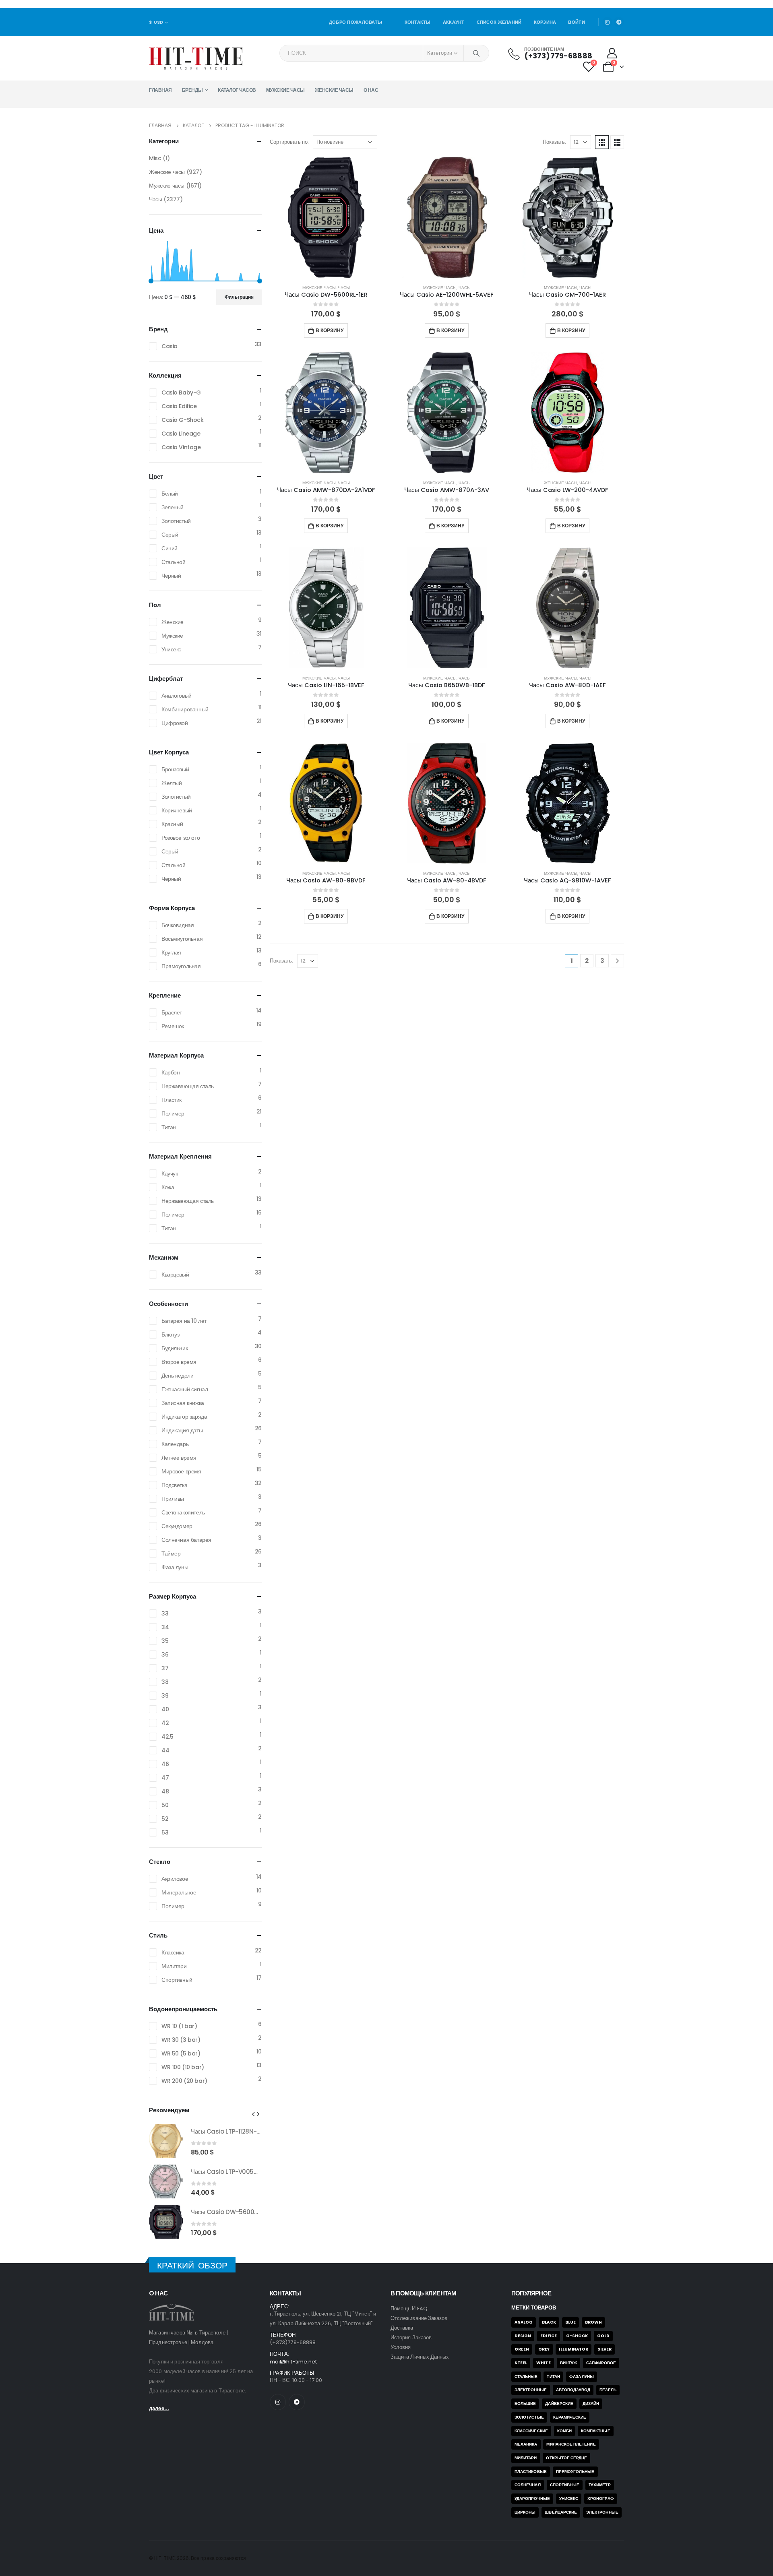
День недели (177, 1376)
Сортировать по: (289, 142)
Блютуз (170, 1334)
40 (165, 1709)
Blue (570, 2322)
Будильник (175, 1348)
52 (165, 1819)
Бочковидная (178, 925)
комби (564, 2431)
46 (165, 1764)
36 (165, 1655)
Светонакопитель (183, 1512)
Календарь (175, 1444)
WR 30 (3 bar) (181, 2040)
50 (165, 1805)
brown (593, 2322)
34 (165, 1627)
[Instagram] (608, 22)
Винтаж (568, 2363)
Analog (524, 2322)
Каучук (169, 1173)
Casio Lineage (181, 434)
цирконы (525, 2512)
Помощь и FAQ (409, 2308)
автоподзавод (573, 2390)
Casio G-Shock (183, 420)
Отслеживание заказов (419, 2318)
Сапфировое (601, 2363)
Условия (401, 2347)
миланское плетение (571, 2444)
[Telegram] (619, 22)
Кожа (168, 1187)
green (522, 2349)
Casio (169, 346)
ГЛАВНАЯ (160, 90)
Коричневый (177, 810)
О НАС (371, 90)
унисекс (569, 2499)
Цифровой (175, 723)
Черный (171, 576)
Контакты (418, 22)
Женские (173, 622)
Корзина (545, 22)
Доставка (402, 2328)
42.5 (167, 1737)
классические (531, 2431)
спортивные (565, 2485)
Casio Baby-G (181, 392)
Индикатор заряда (184, 1417)
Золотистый (176, 521)
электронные (602, 2512)
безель (608, 2390)
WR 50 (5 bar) (181, 2053)
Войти (576, 22)
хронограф (601, 2499)
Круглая (171, 952)
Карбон (171, 1072)
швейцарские (561, 2512)
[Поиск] (476, 53)
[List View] (617, 142)
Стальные (526, 2377)
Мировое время (181, 1471)
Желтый (172, 783)
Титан (169, 1127)
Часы (344, 288)
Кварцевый (175, 1275)
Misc (155, 158)
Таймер (171, 1553)
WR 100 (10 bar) (183, 2067)
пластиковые (531, 2472)
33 (165, 1613)
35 (165, 1641)
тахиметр (600, 2485)
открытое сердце (566, 2458)
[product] (326, 217)
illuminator (574, 2349)
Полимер (173, 1113)
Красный (172, 824)
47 (165, 1778)
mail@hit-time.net (293, 2362)
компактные (596, 2431)
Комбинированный (185, 709)
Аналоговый (177, 696)
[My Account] (612, 53)
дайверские (559, 2404)
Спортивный (177, 1980)
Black (549, 2322)
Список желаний (499, 22)
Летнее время (179, 1458)
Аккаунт (454, 22)
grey (544, 2349)
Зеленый (173, 507)
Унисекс (171, 649)
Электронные (531, 2390)
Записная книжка (183, 1403)
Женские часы (334, 90)
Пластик (172, 1100)
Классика (173, 1952)
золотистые (529, 2417)
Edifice (548, 2336)
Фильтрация (239, 297)
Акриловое (175, 1879)
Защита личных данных (420, 2357)
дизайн (591, 2404)
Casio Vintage (181, 447)
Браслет (172, 1012)
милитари (526, 2458)
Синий (169, 548)
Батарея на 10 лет (184, 1321)
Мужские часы (285, 90)
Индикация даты (182, 1430)
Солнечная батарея (186, 1540)
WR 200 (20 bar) (184, 2081)
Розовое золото (181, 838)
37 (165, 1668)
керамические (570, 2417)
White (543, 2363)
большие (525, 2404)
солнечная (528, 2485)
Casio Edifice (179, 406)
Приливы (173, 1499)
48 (165, 1791)
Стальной (174, 562)
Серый (170, 535)
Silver (605, 2349)
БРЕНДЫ (192, 90)
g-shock (577, 2336)
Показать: (554, 142)
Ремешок (173, 1026)
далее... (159, 2408)
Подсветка (174, 1485)
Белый (170, 494)
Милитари (174, 1966)
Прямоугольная (181, 966)
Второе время (179, 1362)
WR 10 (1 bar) (179, 2026)
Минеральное (179, 1892)
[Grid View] (602, 142)
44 (165, 1750)
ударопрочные (532, 2499)
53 (165, 1832)
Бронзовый (175, 769)
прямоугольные (575, 2472)
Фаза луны (175, 1567)
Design (523, 2336)
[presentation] (253, 2114)
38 (165, 1682)
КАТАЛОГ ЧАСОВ (237, 90)
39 (165, 1696)
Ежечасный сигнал (185, 1389)
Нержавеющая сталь (188, 1086)
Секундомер (177, 1526)
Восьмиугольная (182, 939)
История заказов (411, 2337)
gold (603, 2336)
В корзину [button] (330, 330)
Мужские (172, 636)
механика (526, 2444)
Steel (521, 2363)
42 (165, 1723)
